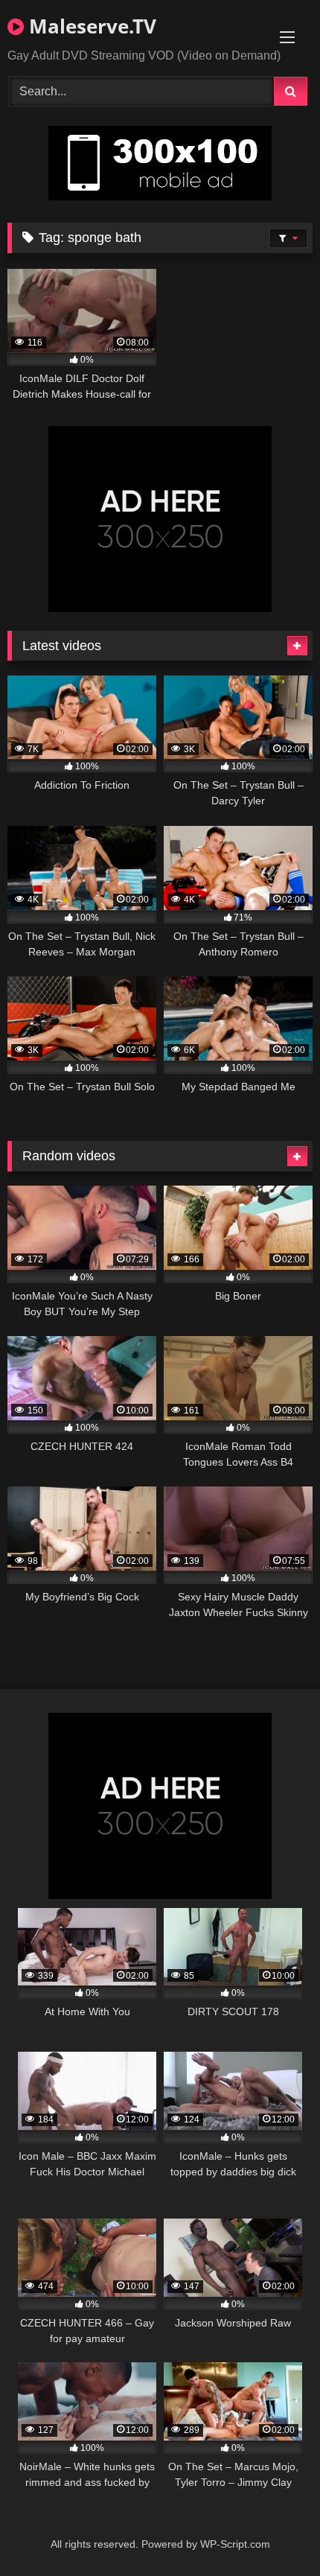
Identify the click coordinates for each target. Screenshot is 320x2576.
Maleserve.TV (90, 26)
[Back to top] (274, 2532)
